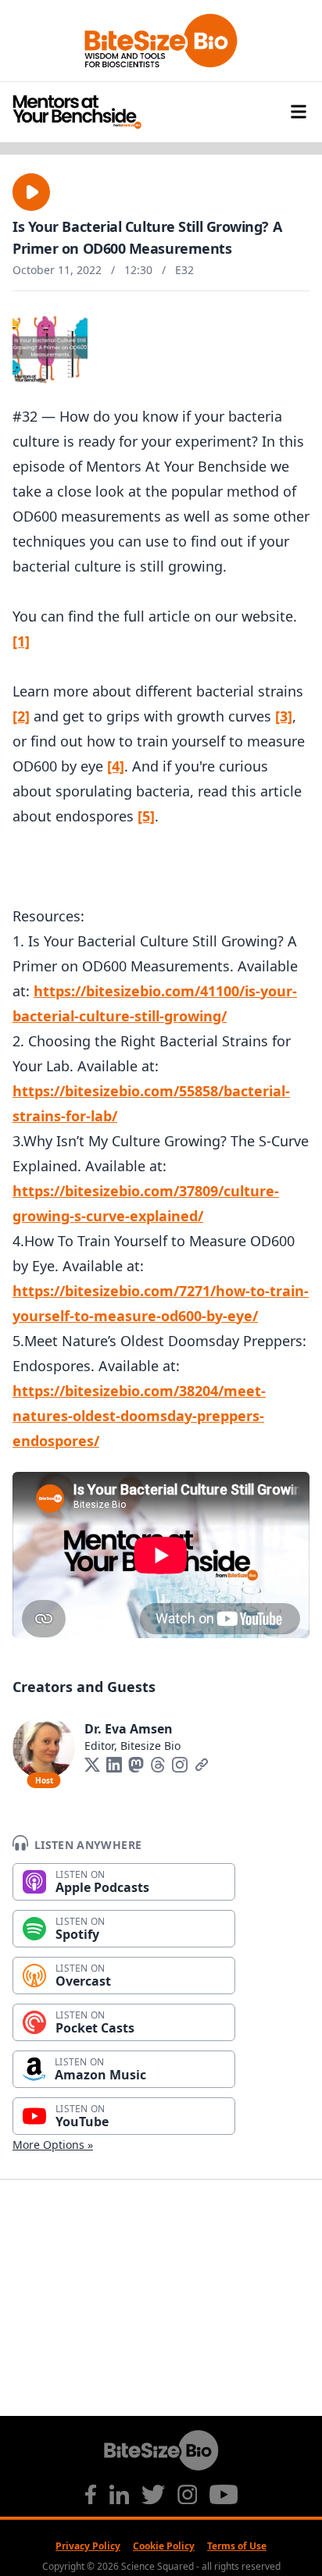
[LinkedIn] (114, 1765)
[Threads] (158, 1765)
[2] (21, 716)
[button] (31, 192)
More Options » (53, 2145)
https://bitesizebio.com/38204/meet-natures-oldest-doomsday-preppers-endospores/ (139, 1416)
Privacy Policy (88, 2546)
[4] (116, 766)
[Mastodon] (136, 1765)
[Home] (161, 112)
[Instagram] (180, 1765)
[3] (284, 716)
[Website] (202, 1765)
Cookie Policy (164, 2546)
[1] (21, 641)
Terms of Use (237, 2546)
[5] (146, 816)
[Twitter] (92, 1765)
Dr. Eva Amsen (129, 1729)
